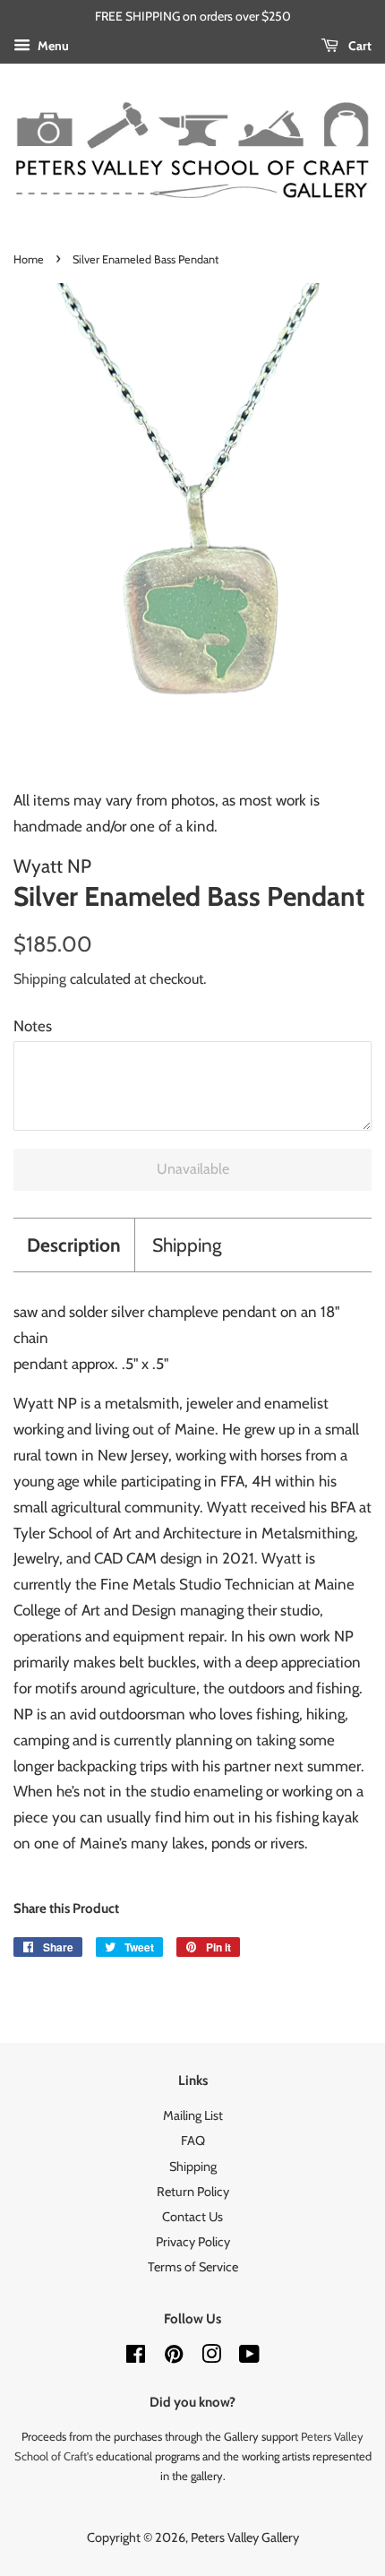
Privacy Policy (193, 2242)
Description (74, 1245)
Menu (52, 46)
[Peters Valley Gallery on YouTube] (249, 2357)
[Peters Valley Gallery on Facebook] (136, 2357)
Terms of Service (193, 2267)
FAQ (193, 2141)
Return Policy (193, 2192)
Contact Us (192, 2217)
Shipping (40, 979)
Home (29, 259)
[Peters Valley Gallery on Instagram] (211, 2357)
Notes (33, 1026)
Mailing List (193, 2115)
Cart (359, 46)
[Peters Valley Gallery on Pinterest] (174, 2357)
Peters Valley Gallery (245, 2537)
